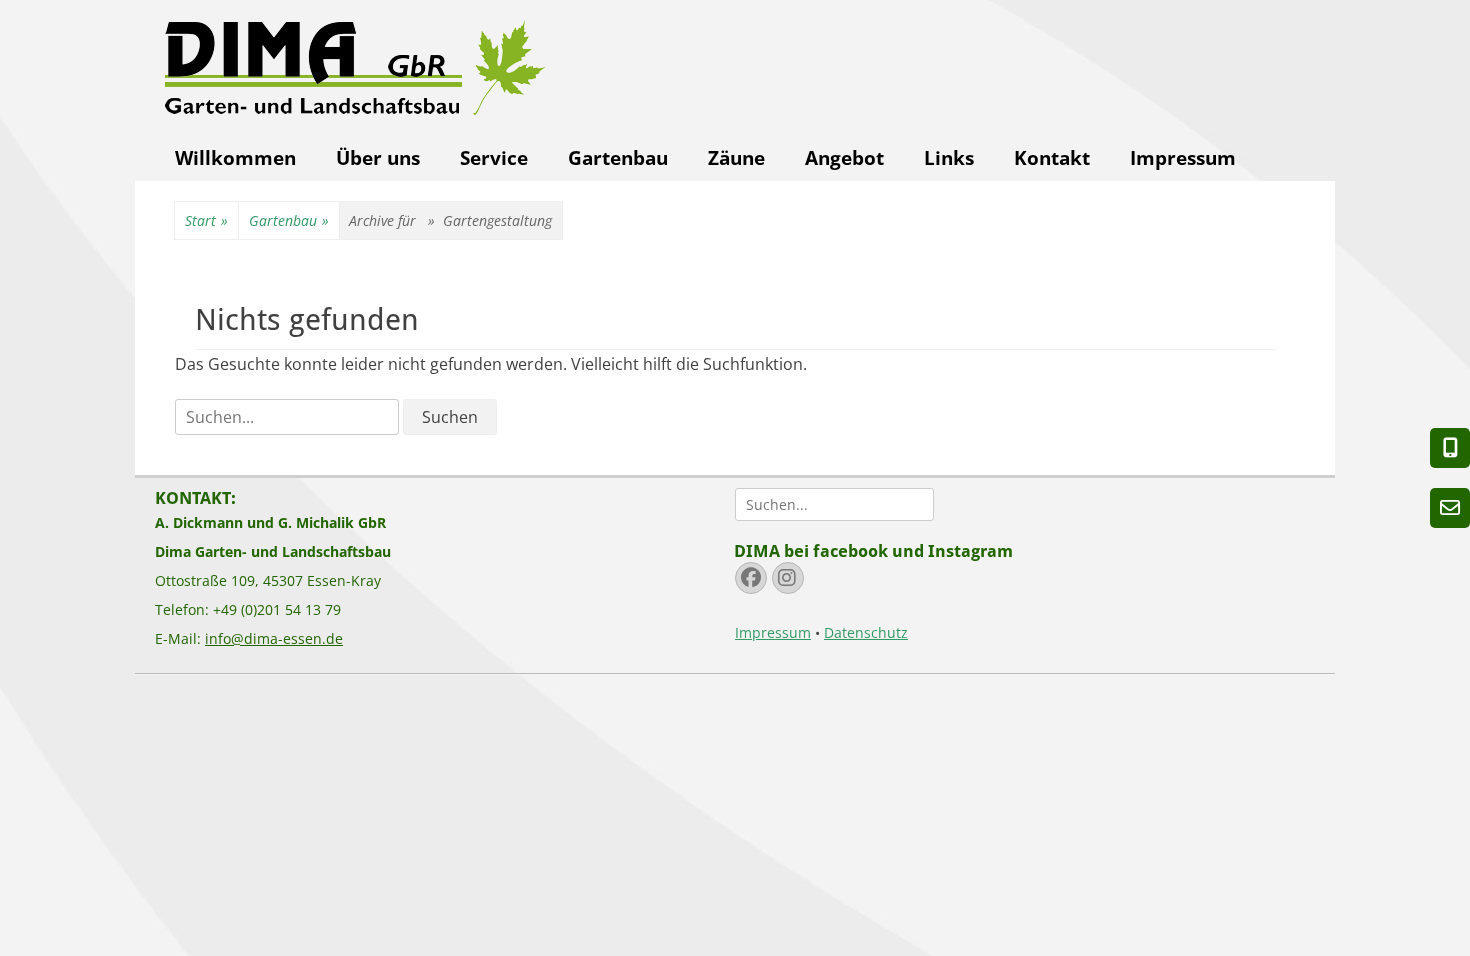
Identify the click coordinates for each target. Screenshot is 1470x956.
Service (494, 157)
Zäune (736, 157)
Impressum (1183, 157)
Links (949, 157)
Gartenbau (618, 157)
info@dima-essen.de (274, 638)
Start (206, 220)
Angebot (844, 157)
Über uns (378, 157)
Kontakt (1052, 157)
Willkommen (235, 157)
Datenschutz (866, 632)
